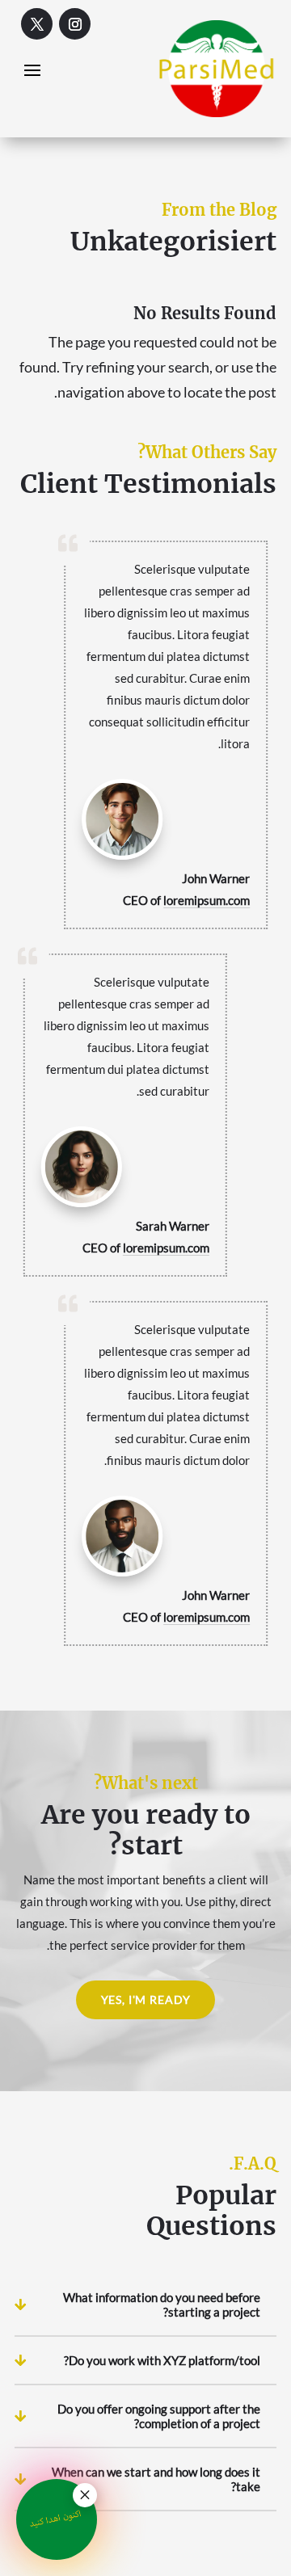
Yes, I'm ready (146, 1999)
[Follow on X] (37, 24)
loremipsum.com (207, 900)
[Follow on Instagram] (75, 24)
